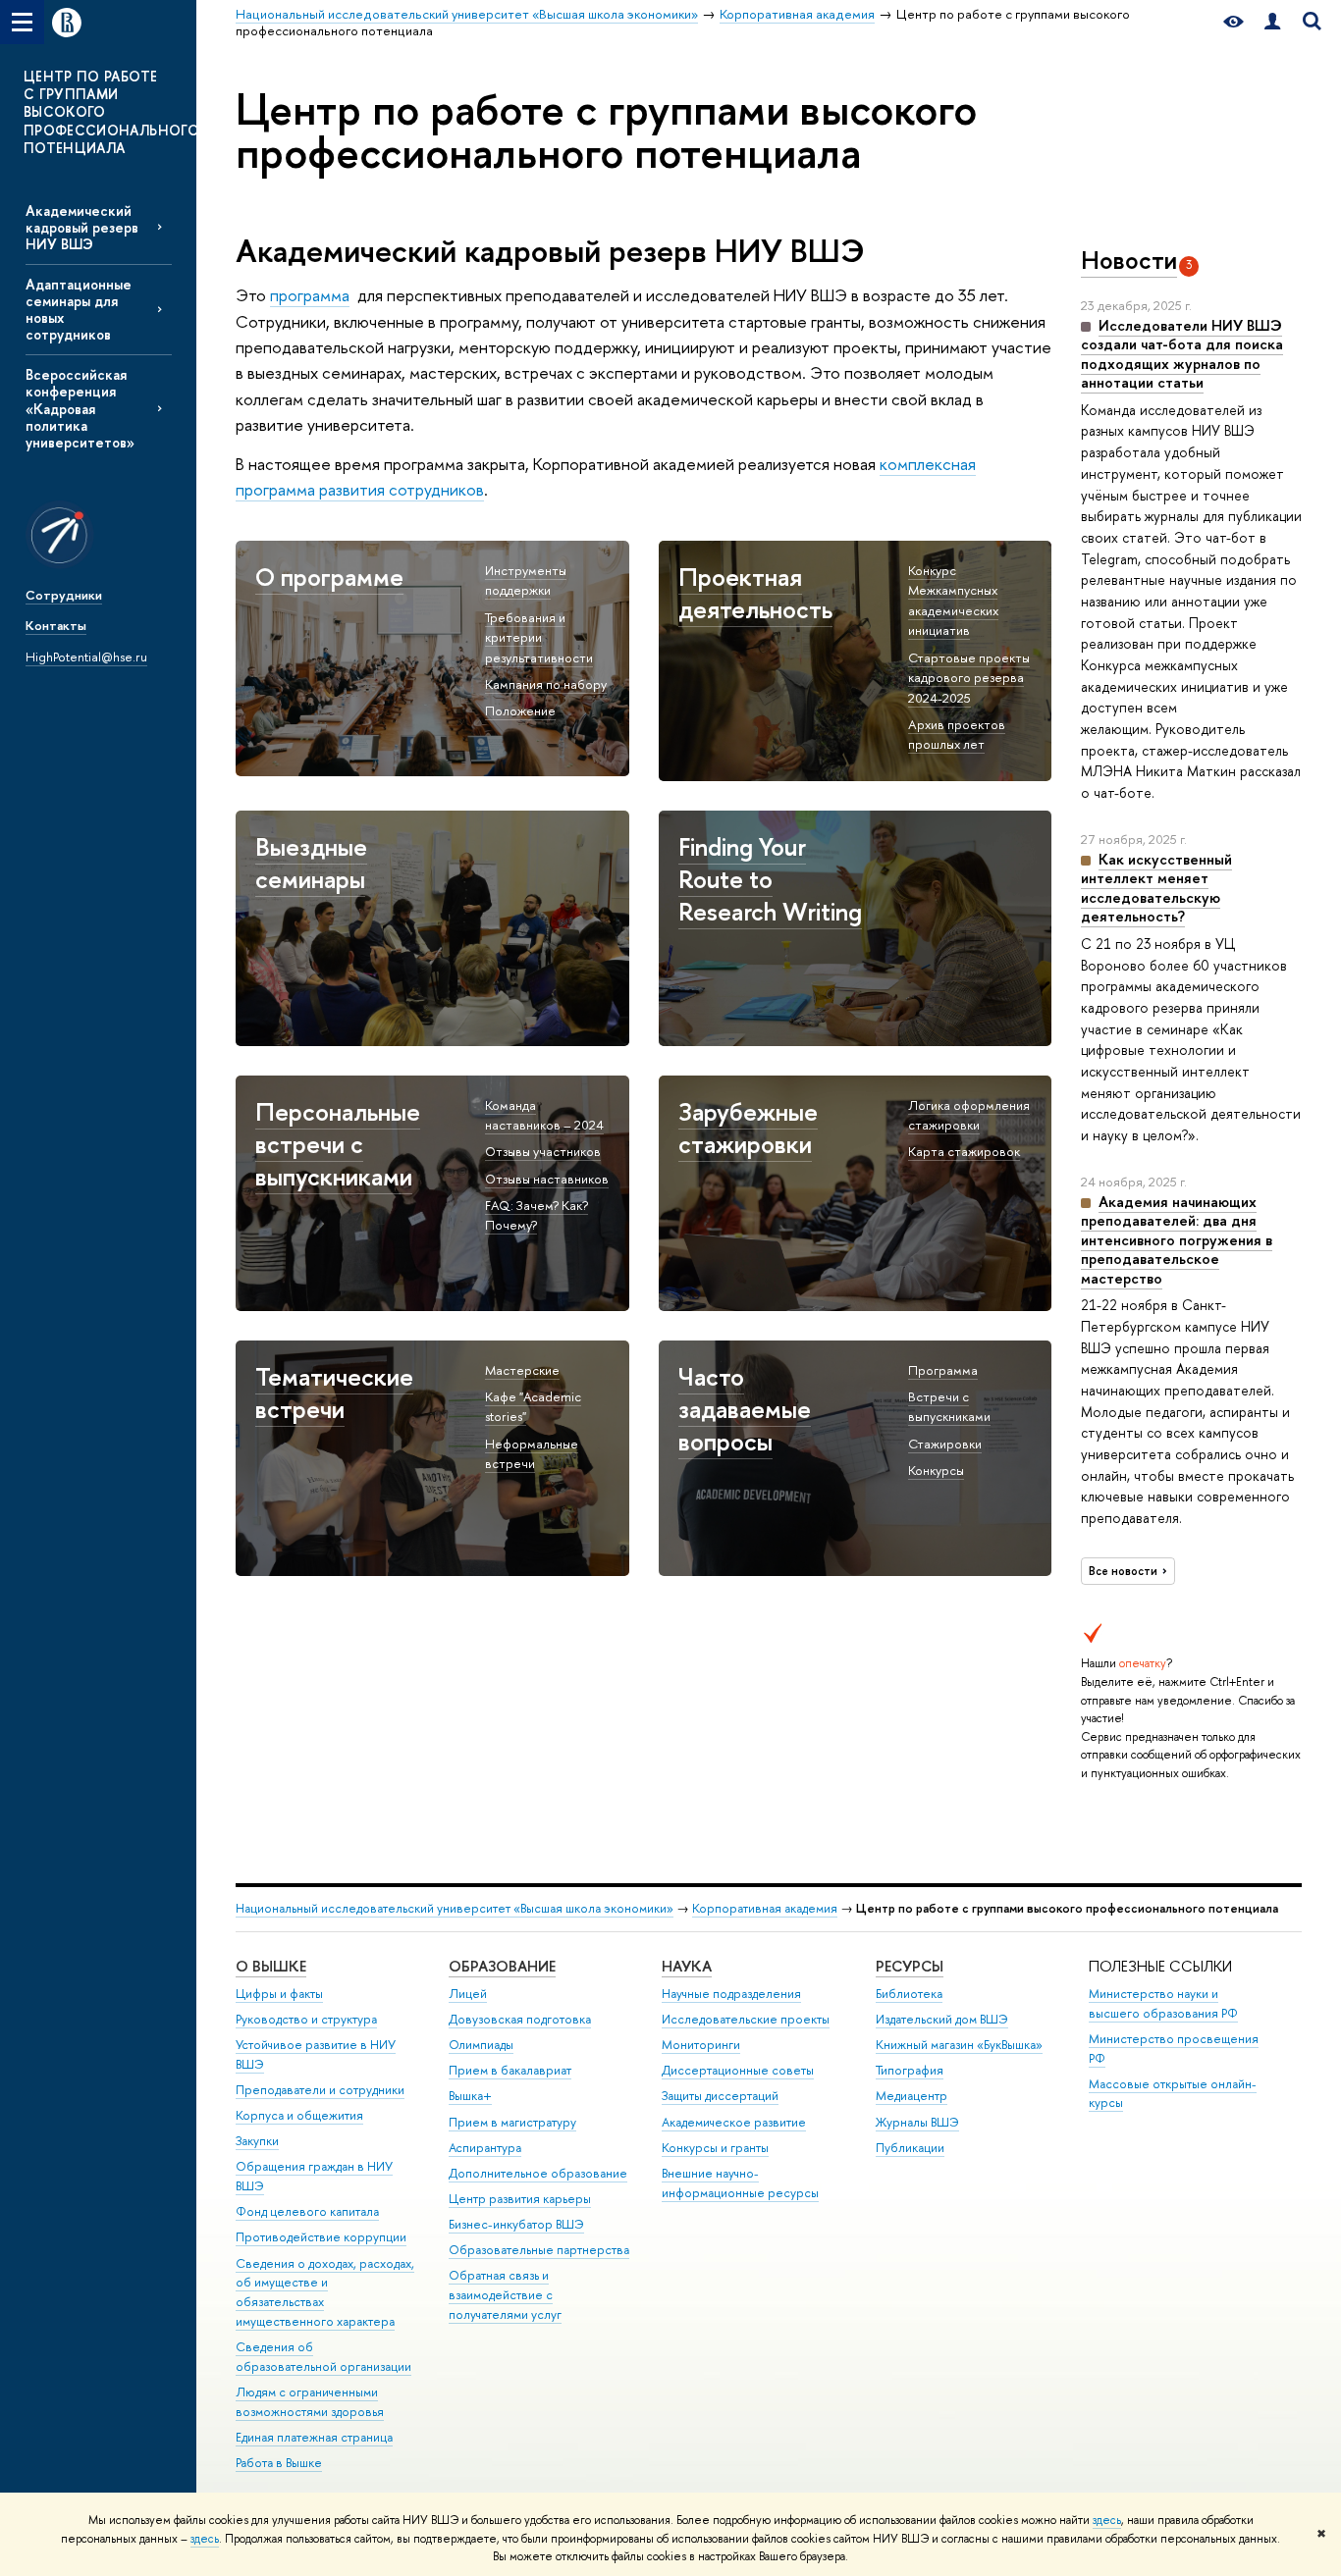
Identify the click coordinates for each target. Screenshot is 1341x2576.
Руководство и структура (306, 2019)
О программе (329, 577)
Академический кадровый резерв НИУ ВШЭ (82, 227)
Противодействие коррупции (321, 2237)
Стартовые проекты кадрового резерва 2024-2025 (969, 678)
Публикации (910, 2148)
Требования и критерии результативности (539, 637)
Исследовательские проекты (746, 2019)
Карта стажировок (964, 1151)
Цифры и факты (279, 1994)
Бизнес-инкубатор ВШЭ (516, 2224)
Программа (943, 1370)
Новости (1129, 260)
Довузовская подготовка (520, 2019)
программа (310, 295)
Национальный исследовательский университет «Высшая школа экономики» (455, 1908)
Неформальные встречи (532, 1454)
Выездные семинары (311, 863)
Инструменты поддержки (526, 580)
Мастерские (522, 1370)
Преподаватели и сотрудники (320, 2090)
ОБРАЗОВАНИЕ (502, 1966)
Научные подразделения (731, 1994)
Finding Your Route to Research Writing (770, 879)
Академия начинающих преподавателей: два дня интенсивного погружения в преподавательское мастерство (1177, 1240)
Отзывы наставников (547, 1179)
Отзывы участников (543, 1151)
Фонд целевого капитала (307, 2211)
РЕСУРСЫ (910, 1966)
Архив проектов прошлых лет (957, 735)
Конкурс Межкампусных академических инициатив (953, 601)
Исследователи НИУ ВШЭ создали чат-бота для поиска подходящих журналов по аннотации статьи (1182, 354)
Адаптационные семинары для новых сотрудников (79, 309)
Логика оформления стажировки (969, 1115)
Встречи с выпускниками (949, 1407)
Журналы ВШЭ (917, 2122)
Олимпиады (481, 2045)
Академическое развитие (734, 2122)
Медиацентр (912, 2096)
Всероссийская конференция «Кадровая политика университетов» (80, 408)
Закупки (257, 2141)
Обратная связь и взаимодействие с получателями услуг (505, 2295)
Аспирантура (485, 2148)
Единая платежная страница (314, 2437)
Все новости (1123, 1571)
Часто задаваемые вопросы (745, 1409)
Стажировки (945, 1444)
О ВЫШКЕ (271, 1966)
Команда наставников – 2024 (544, 1115)
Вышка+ (470, 2096)
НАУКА (687, 1966)
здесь (1107, 2520)
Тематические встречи (334, 1393)
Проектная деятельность (755, 593)
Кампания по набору (546, 684)
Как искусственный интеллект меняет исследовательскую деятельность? (1156, 888)
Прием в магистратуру (512, 2122)
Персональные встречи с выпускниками (338, 1144)
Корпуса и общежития (299, 2115)
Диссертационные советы (738, 2070)
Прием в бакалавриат (510, 2070)
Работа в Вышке (279, 2463)
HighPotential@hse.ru (86, 657)
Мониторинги (701, 2045)
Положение (520, 710)
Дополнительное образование (538, 2173)
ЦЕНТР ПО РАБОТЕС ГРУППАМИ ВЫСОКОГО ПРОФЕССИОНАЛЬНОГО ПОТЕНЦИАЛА (111, 112)
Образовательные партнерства (539, 2250)
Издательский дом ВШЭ (942, 2019)
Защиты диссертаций (720, 2096)
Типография (910, 2070)
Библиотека (909, 1994)
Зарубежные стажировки (748, 1128)
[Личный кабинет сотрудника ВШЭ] (1272, 22)
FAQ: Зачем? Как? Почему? (536, 1215)
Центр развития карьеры (520, 2199)
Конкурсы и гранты (715, 2148)
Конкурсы (936, 1470)
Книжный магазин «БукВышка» (959, 2045)
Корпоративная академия (765, 1908)
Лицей (468, 1994)
